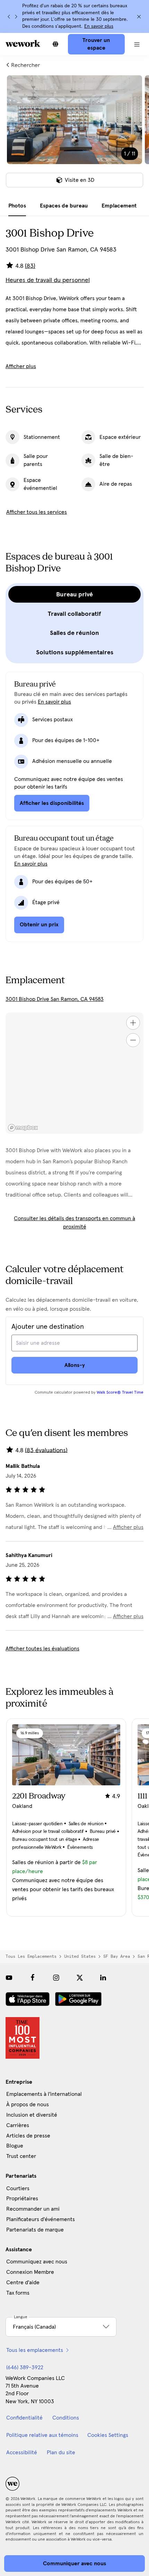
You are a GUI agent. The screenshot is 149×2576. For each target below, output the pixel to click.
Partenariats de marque (35, 2230)
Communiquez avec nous (37, 2262)
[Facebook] (33, 1978)
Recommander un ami (33, 2209)
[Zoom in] (133, 1023)
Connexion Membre (30, 2272)
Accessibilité (22, 2452)
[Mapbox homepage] (23, 1128)
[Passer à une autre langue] (55, 44)
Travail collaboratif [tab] (74, 614)
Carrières (18, 2125)
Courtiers (18, 2188)
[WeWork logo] (23, 43)
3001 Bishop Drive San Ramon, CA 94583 (55, 999)
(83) (30, 266)
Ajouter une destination (48, 1327)
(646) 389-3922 (25, 2367)
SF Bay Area (117, 1956)
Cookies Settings (108, 2435)
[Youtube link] (9, 1978)
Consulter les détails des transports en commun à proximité (74, 1223)
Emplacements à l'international (44, 2094)
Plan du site (61, 2452)
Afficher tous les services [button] (37, 512)
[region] (74, 1073)
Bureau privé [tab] (74, 594)
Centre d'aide (23, 2282)
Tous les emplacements (31, 1956)
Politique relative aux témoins (42, 2435)
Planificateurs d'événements (41, 2219)
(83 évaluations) (46, 1450)
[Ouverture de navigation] (137, 44)
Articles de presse (28, 2136)
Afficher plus (21, 366)
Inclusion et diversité (32, 2115)
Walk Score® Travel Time (120, 1393)
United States (80, 1956)
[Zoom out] (133, 1040)
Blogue (15, 2146)
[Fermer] (139, 17)
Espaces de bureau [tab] (64, 206)
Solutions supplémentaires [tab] (75, 652)
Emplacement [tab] (119, 206)
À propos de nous (28, 2105)
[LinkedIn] (103, 1978)
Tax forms (18, 2293)
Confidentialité (24, 2418)
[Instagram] (56, 1978)
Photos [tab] (17, 206)
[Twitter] (80, 1978)
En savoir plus (99, 26)
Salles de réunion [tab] (74, 633)
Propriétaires (22, 2199)
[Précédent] (9, 17)
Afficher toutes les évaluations (42, 1649)
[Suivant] (16, 17)
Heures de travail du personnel (48, 280)
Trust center (21, 2156)
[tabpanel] (74, 136)
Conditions (66, 2418)
